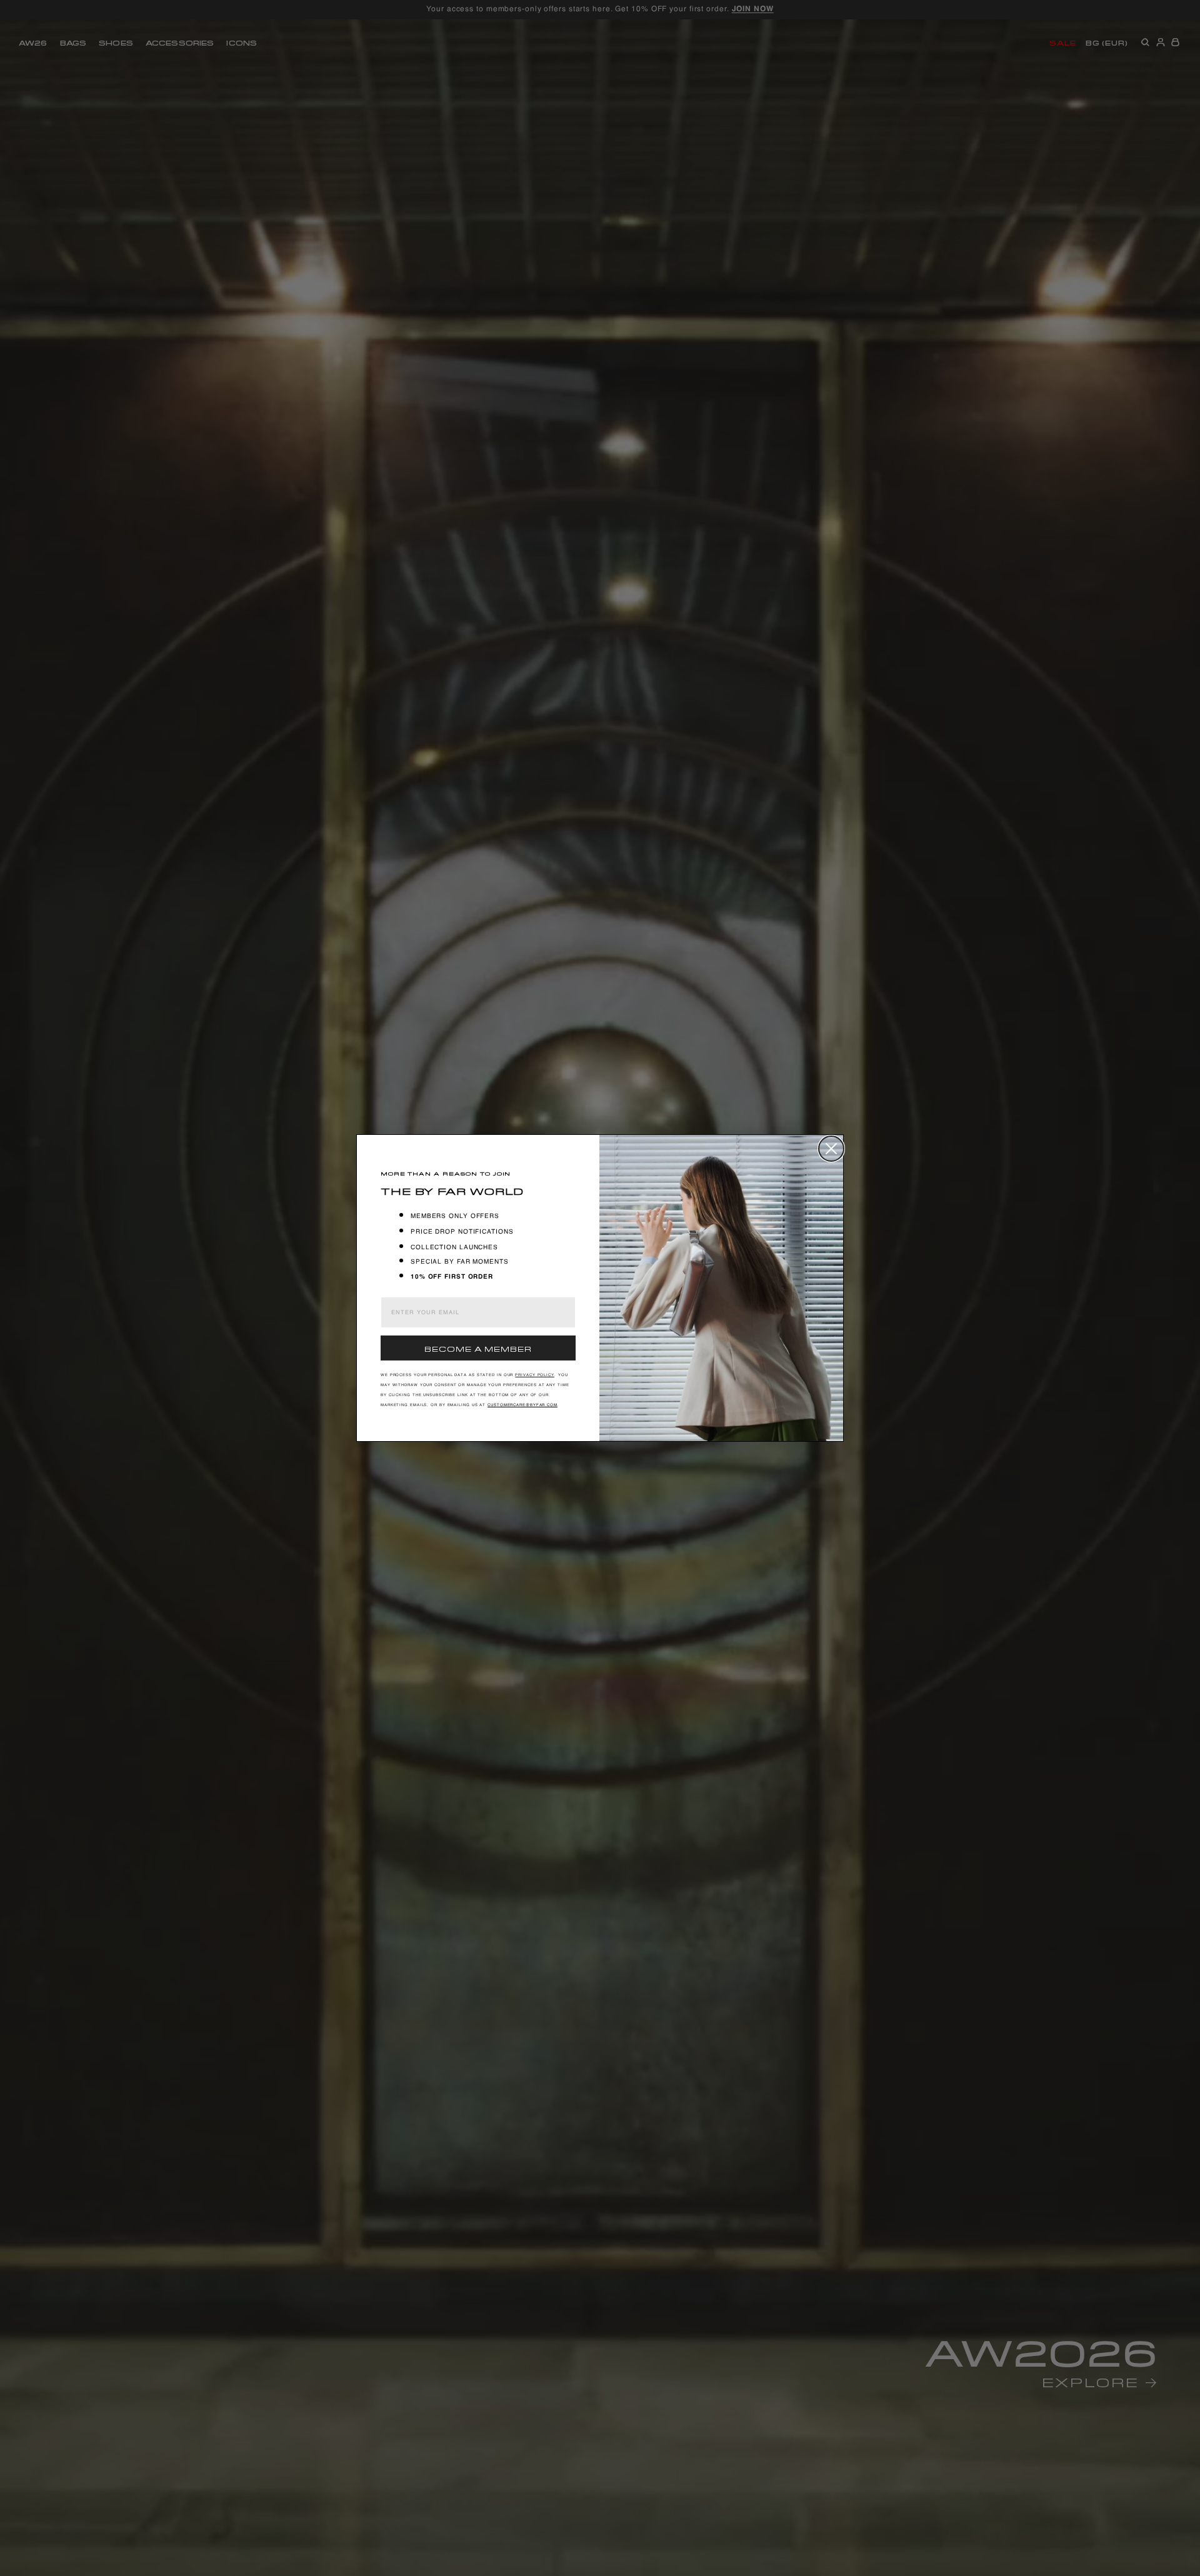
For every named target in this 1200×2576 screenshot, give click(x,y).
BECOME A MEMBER (478, 1348)
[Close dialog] (831, 1149)
